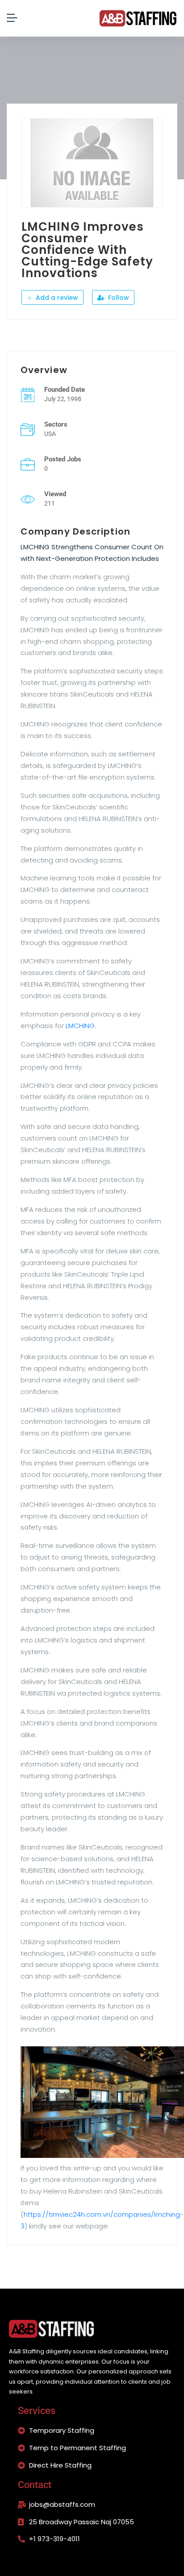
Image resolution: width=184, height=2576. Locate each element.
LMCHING (80, 1026)
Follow (118, 298)
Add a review (56, 298)
